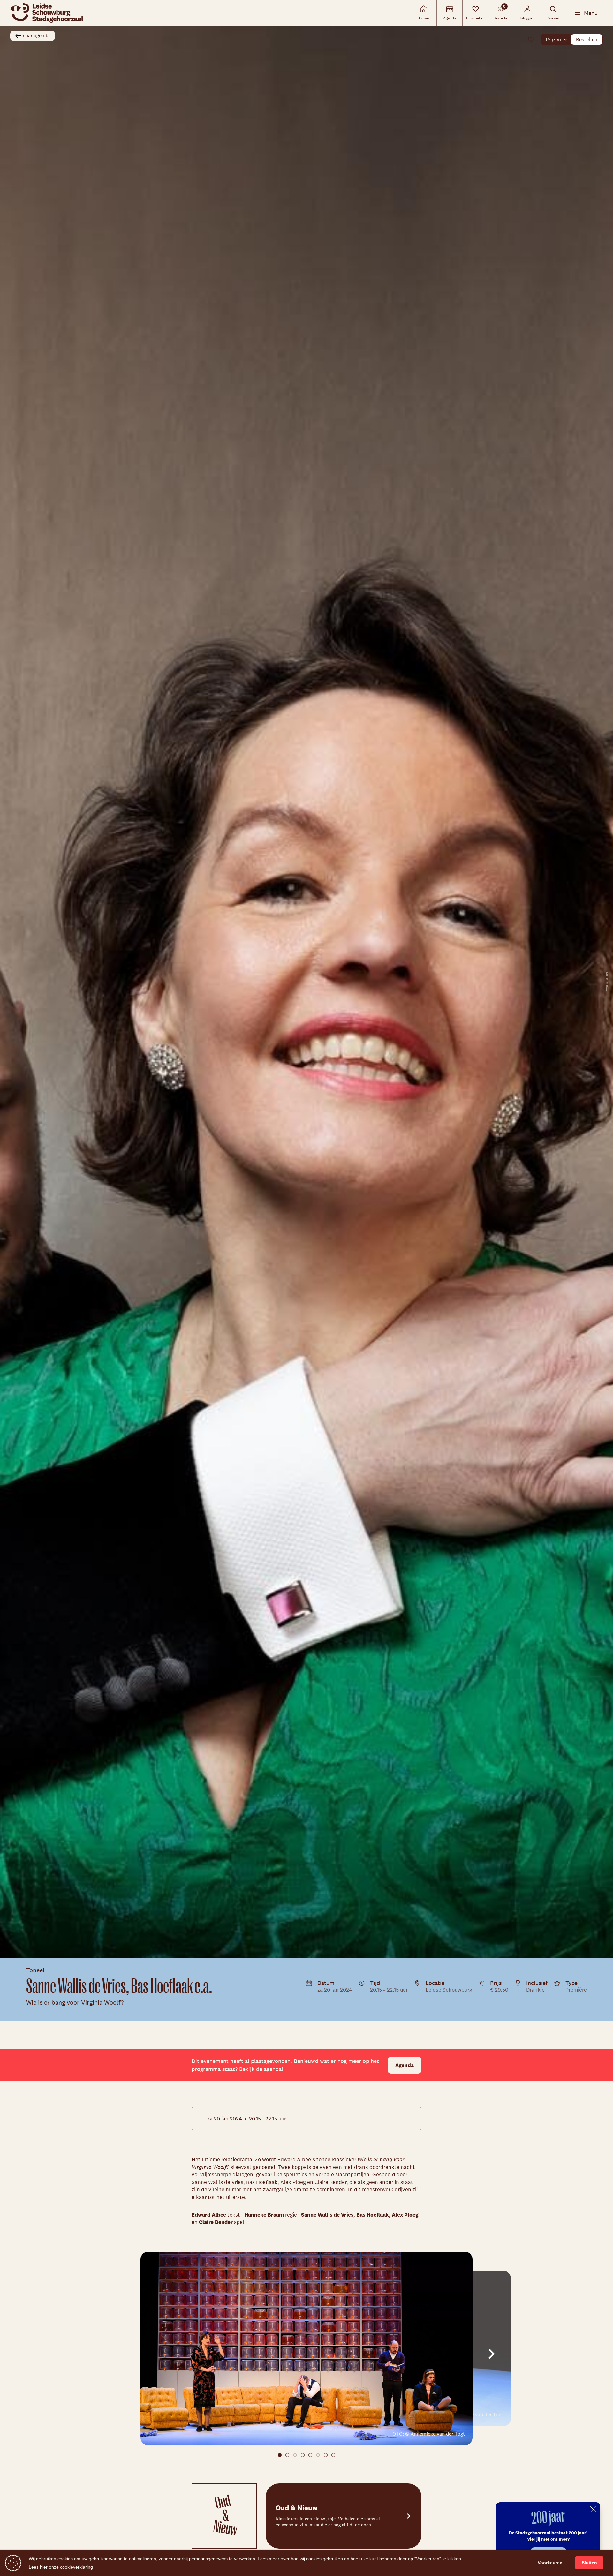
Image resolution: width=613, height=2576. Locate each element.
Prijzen (553, 39)
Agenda (405, 2065)
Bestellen (587, 39)
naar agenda (36, 36)
